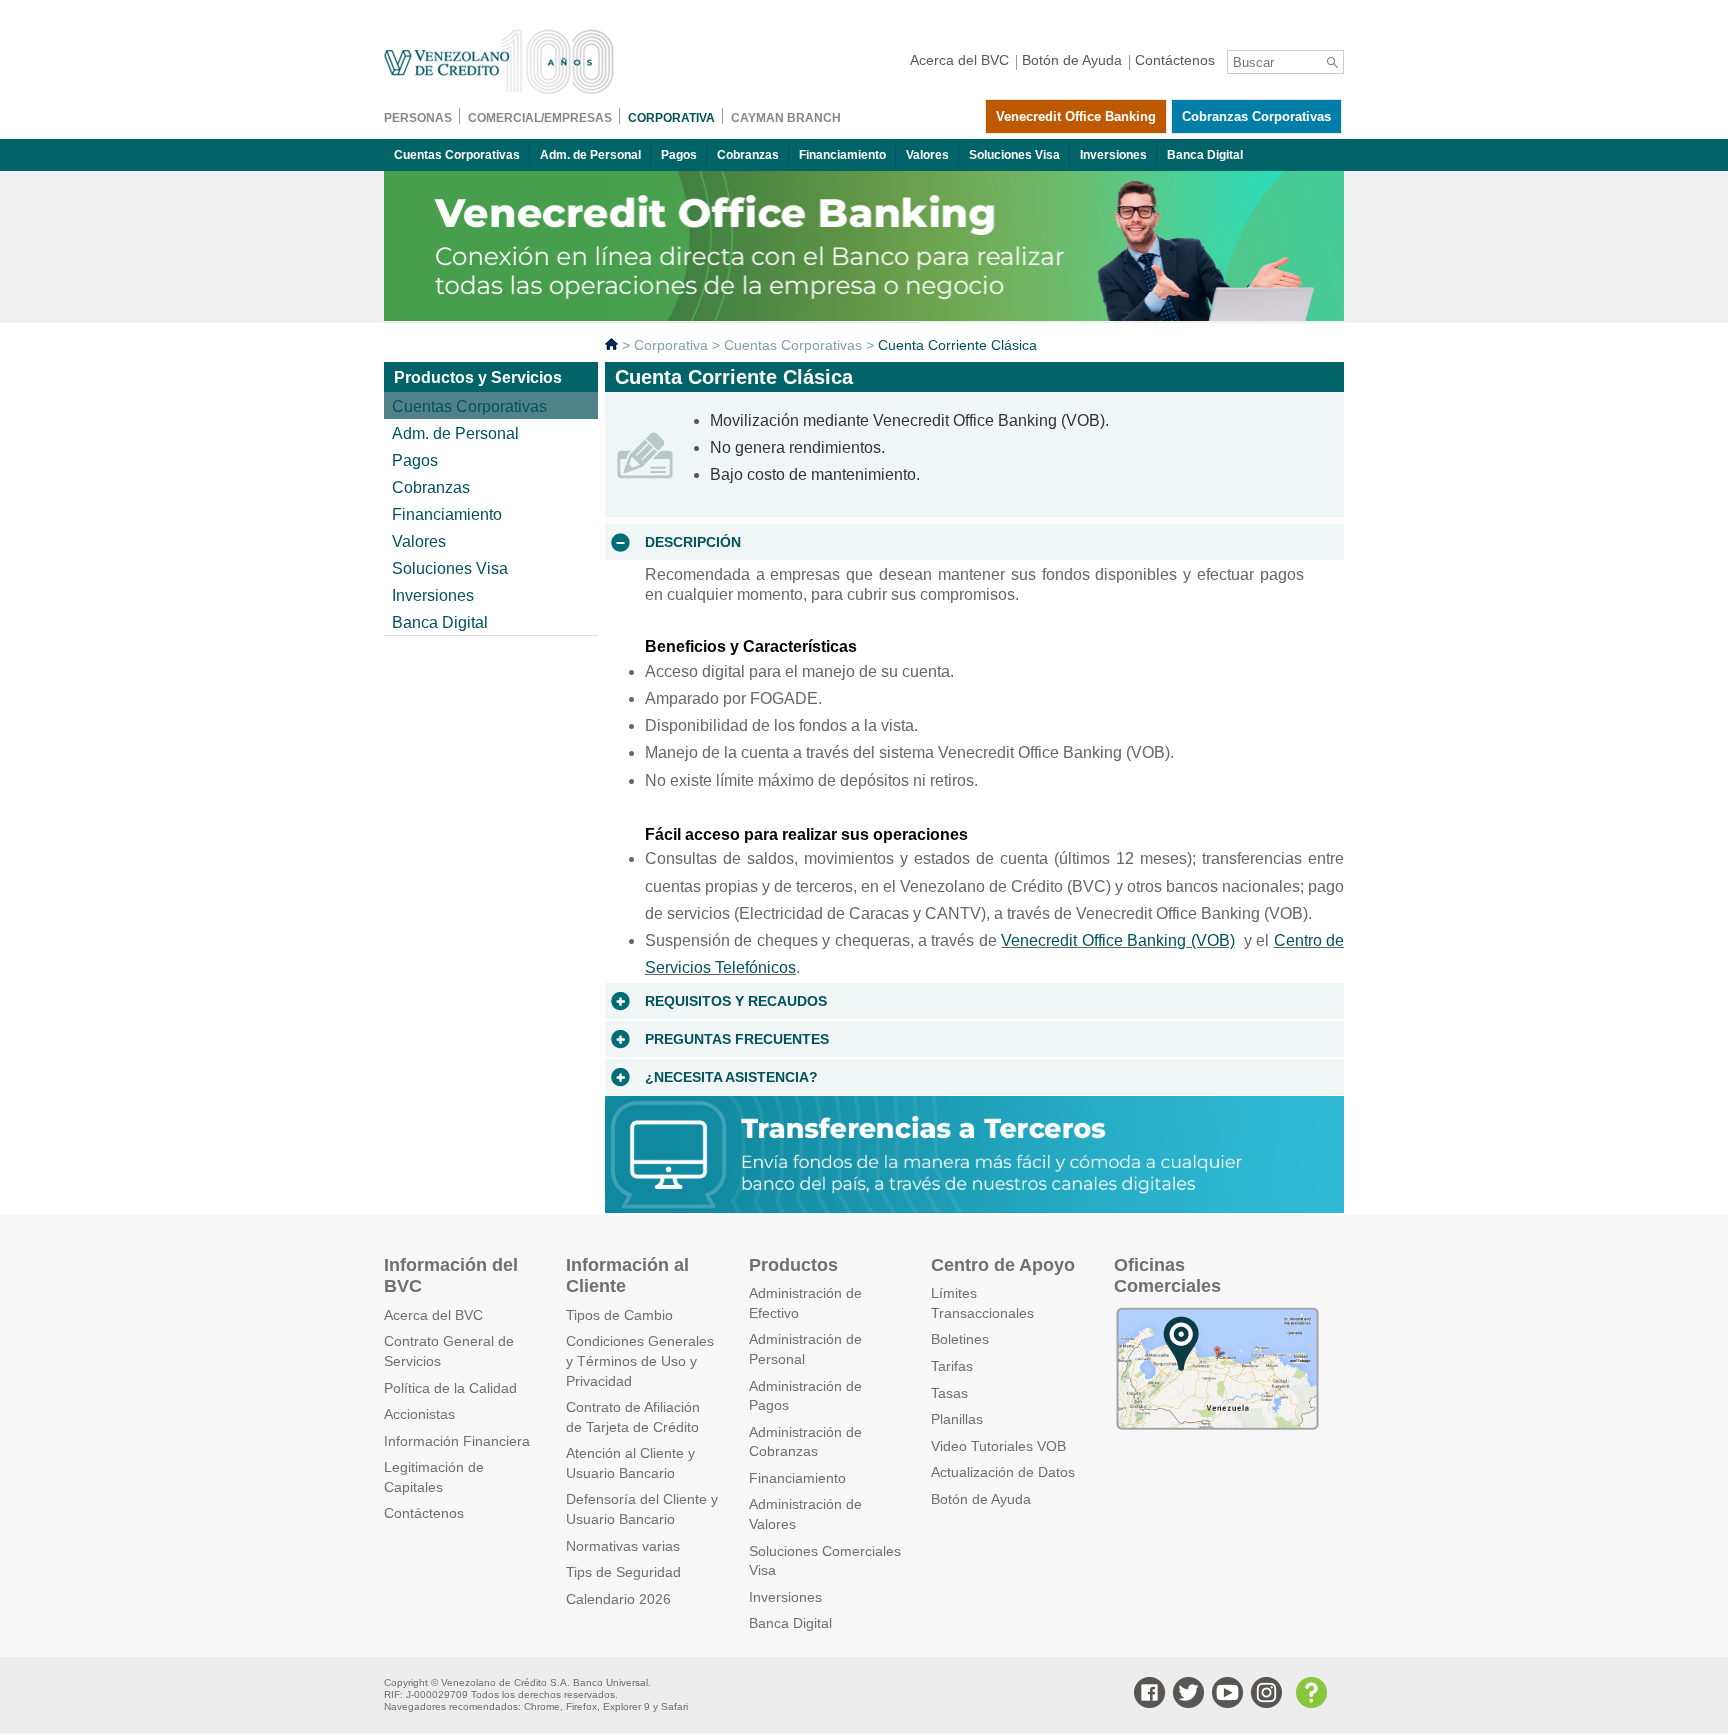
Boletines (960, 1339)
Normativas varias (623, 1546)
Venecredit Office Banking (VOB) (1117, 940)
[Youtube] (1225, 1694)
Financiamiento (842, 155)
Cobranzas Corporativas (1256, 116)
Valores (927, 155)
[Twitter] (1186, 1694)
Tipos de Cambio (619, 1315)
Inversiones (1113, 155)
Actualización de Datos (1003, 1472)
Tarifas (952, 1366)
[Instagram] (1264, 1694)
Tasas (949, 1393)
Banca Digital (1205, 155)
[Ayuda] (1309, 1694)
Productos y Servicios (478, 377)
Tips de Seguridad (623, 1572)
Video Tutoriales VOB (998, 1446)
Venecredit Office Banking (1076, 116)
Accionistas (419, 1414)
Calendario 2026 (618, 1599)
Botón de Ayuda (981, 1499)
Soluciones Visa (1014, 155)
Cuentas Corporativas (457, 155)
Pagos (679, 155)
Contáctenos (424, 1513)
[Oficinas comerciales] (1217, 1427)
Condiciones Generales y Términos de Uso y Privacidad (640, 1360)
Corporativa (671, 345)
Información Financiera (457, 1441)
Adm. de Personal (590, 155)
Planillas (957, 1419)
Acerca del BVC (433, 1315)
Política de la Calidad (450, 1388)
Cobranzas (748, 155)
